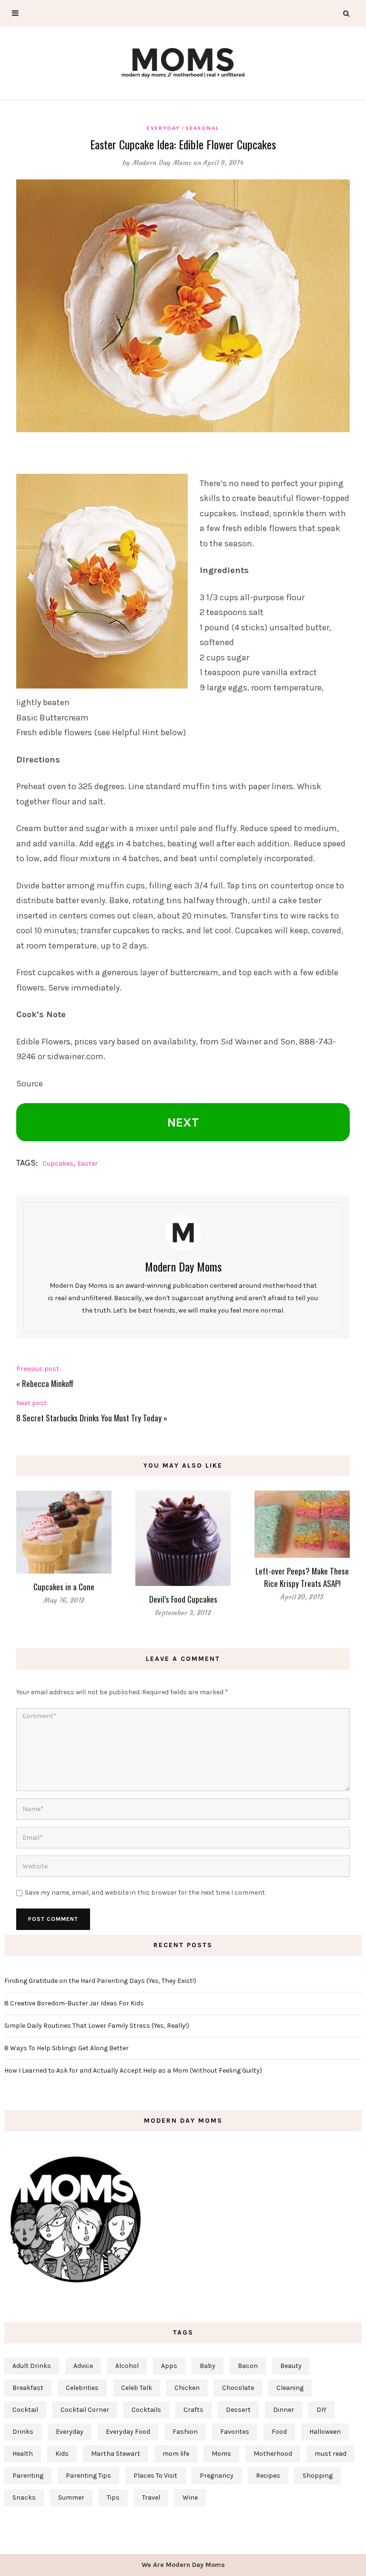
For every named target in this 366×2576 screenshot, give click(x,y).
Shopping (318, 2476)
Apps (169, 2366)
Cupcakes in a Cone (64, 1587)
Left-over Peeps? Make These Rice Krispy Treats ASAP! (302, 1577)
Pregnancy (217, 2476)
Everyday (163, 128)
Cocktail (25, 2410)
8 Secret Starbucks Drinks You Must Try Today (89, 1418)
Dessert (238, 2410)
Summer (71, 2498)
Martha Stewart (116, 2454)
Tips (113, 2498)
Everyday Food (128, 2432)
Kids (62, 2454)
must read (330, 2454)
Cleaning (290, 2388)
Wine (190, 2498)
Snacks (24, 2498)
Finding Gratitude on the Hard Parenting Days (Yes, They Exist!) (100, 1981)
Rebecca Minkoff (48, 1383)
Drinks (23, 2432)
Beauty (291, 2366)
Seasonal (203, 128)
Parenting (28, 2476)
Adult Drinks (32, 2366)
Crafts (193, 2410)
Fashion (185, 2432)
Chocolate (238, 2388)
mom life (176, 2454)
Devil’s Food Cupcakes (183, 1599)
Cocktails (146, 2410)
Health (23, 2454)
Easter (87, 1163)
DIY (321, 2410)
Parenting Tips (88, 2476)
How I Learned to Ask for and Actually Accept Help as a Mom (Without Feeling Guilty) (133, 2070)
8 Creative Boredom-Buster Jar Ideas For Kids (74, 2003)
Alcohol (127, 2366)
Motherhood (273, 2454)
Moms (221, 2454)
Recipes (268, 2476)
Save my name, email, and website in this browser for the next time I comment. (145, 1893)
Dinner (284, 2410)
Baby (208, 2366)
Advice (83, 2366)
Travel (151, 2498)
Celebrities (82, 2388)
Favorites (235, 2432)
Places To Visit (155, 2476)
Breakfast (28, 2388)
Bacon (248, 2366)
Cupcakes (58, 1163)
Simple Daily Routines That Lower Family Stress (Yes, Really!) (97, 2026)
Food (279, 2432)
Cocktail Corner (85, 2410)
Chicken (187, 2388)
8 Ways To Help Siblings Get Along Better (66, 2048)
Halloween (325, 2432)
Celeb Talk (137, 2388)
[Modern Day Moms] (183, 61)
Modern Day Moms (162, 163)
